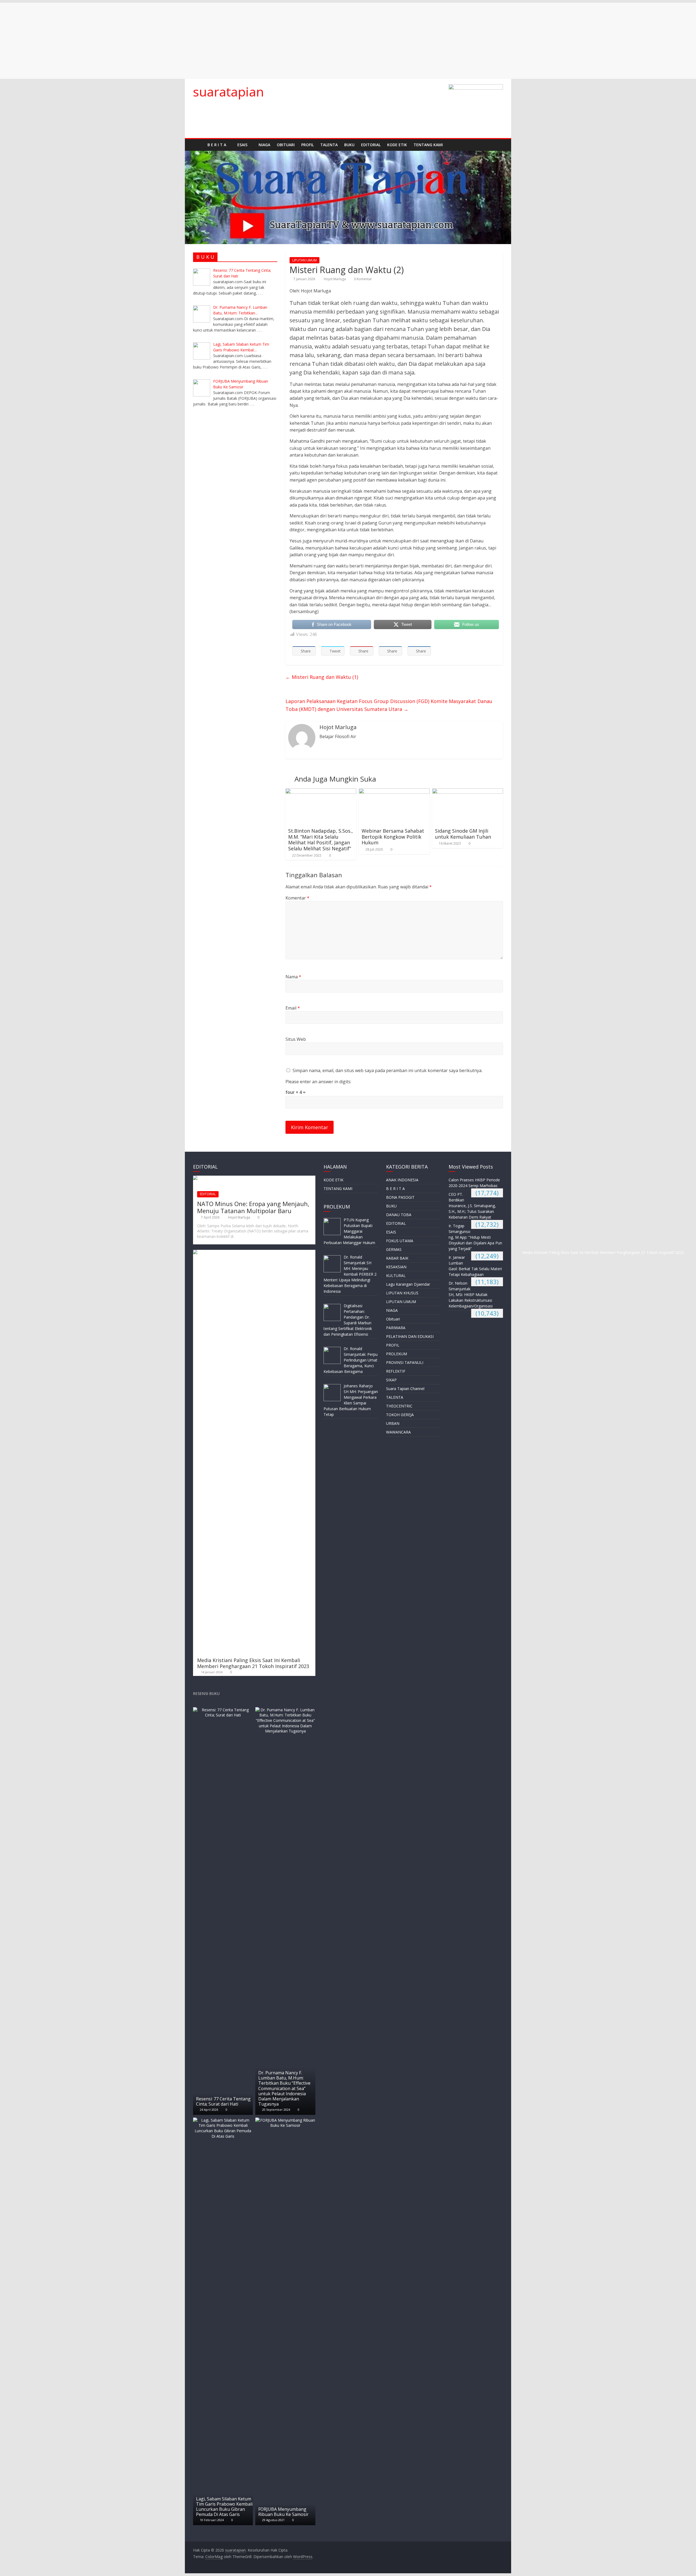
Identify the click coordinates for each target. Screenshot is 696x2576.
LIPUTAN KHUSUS (402, 1293)
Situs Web (296, 1039)
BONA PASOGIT (400, 1197)
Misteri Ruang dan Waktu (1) (322, 677)
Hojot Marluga (335, 279)
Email (293, 1008)
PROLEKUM (397, 1354)
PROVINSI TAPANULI (405, 1362)
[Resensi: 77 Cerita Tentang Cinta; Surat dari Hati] (223, 1710)
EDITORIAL (371, 145)
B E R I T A (217, 145)
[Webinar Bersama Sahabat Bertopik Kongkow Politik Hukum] (394, 792)
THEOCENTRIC (399, 1406)
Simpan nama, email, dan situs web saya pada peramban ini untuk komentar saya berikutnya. (387, 1070)
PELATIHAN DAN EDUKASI (410, 1336)
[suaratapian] (199, 145)
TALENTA (329, 145)
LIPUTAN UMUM (304, 260)
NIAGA (264, 145)
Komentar (297, 898)
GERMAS (394, 1249)
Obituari (286, 145)
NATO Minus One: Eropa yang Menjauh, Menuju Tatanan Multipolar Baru (253, 1207)
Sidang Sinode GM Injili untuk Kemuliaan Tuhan (463, 834)
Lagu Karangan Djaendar (408, 1284)
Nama (293, 977)
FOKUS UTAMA (400, 1241)
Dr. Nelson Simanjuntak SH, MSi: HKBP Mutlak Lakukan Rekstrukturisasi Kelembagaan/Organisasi (471, 1295)
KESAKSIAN (396, 1267)
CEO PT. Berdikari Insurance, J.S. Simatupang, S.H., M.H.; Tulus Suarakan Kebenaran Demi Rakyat (472, 1206)
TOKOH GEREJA (400, 1415)
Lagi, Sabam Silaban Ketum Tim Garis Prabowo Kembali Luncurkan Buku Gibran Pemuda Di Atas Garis (224, 2507)
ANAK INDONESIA (402, 1180)
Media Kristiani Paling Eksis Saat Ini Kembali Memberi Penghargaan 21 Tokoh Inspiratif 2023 (253, 1663)
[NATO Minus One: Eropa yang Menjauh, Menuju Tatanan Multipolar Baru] (254, 1178)
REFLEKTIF (396, 1371)
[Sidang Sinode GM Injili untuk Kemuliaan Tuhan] (468, 792)
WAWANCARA (398, 1432)
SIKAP (391, 1380)
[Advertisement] (163, 41)
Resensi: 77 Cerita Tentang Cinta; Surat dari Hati (223, 2101)
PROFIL (307, 145)
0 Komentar (363, 279)
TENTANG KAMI (428, 145)
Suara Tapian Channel (405, 1389)
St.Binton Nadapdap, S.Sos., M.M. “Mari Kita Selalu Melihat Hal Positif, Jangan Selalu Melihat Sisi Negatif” (321, 840)
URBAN (393, 1423)
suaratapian (229, 92)
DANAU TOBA (399, 1215)
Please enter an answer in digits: (318, 1082)
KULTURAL (396, 1275)
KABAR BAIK (397, 1258)
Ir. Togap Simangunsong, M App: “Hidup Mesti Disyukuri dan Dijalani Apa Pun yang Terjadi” (475, 1237)
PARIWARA (396, 1328)
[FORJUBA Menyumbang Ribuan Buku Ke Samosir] (285, 2120)
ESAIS (242, 145)
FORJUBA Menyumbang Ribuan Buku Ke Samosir (283, 2512)
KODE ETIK (397, 145)
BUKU (349, 145)
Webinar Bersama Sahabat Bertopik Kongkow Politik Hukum (393, 837)
